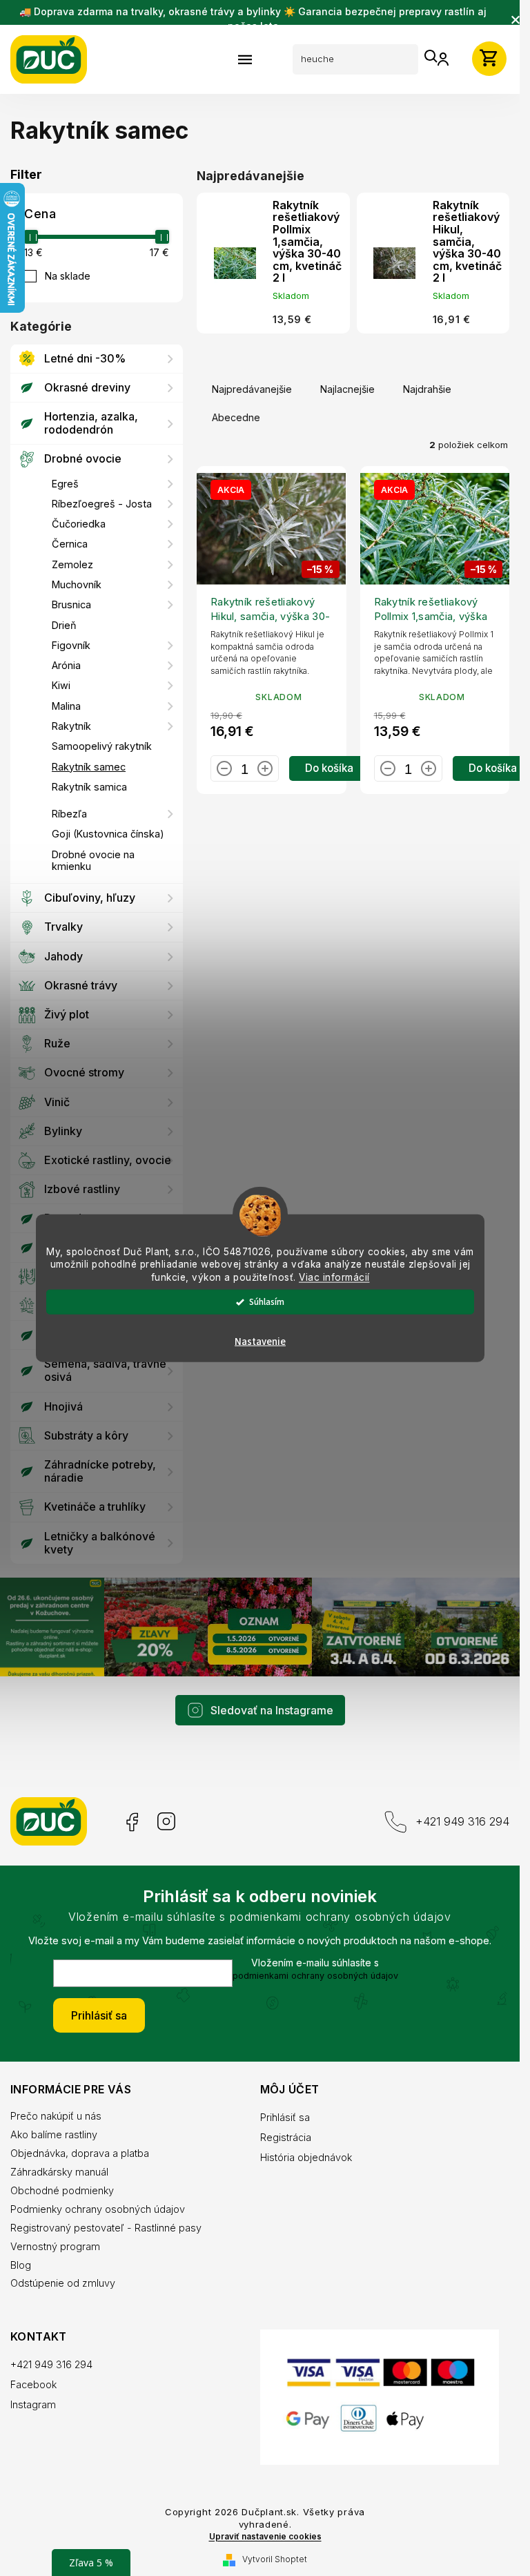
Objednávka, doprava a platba (80, 2153)
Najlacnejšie (347, 389)
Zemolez (72, 564)
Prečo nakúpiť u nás (56, 2116)
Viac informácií (334, 1277)
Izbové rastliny (82, 1189)
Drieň (64, 625)
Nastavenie (260, 1342)
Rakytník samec (89, 767)
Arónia (66, 665)
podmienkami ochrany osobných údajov (315, 1976)
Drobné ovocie (83, 458)
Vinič (57, 1102)
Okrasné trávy (81, 985)
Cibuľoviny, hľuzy (90, 898)
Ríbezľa (69, 814)
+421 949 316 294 (462, 1821)
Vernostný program (55, 2246)
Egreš (65, 484)
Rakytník (71, 726)
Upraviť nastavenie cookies (265, 2537)
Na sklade (68, 276)
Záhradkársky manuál (59, 2172)
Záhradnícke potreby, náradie (100, 1471)
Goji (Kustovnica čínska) (108, 834)
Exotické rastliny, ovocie (108, 1160)
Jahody (63, 956)
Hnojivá (63, 1406)
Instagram (166, 1822)
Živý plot (67, 1014)
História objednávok (306, 2157)
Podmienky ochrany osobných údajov (98, 2209)
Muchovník (77, 584)
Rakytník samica (89, 787)
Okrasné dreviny (87, 387)
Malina (66, 706)
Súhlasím (267, 1302)
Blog (21, 2265)
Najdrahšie (427, 389)
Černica (70, 544)
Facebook (131, 1822)
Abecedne (236, 417)
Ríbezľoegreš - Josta (102, 504)
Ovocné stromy (84, 1072)
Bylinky (63, 1131)
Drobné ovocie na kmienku (93, 860)
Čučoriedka (79, 524)
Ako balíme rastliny (54, 2134)
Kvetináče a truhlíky (95, 1507)
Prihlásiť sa (99, 2015)
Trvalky (63, 927)
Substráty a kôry (86, 1435)
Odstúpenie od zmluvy (63, 2283)
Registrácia (286, 2137)
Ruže (57, 1043)
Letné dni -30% (85, 358)
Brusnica (71, 604)
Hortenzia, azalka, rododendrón (91, 423)
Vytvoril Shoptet (275, 2559)
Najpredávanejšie (252, 389)
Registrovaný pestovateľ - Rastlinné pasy (106, 2228)
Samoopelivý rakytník (102, 746)
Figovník (71, 645)
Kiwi (61, 685)
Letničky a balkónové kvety (100, 1543)
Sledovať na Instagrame (272, 1710)
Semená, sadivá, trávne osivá (105, 1370)
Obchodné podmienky (62, 2190)
